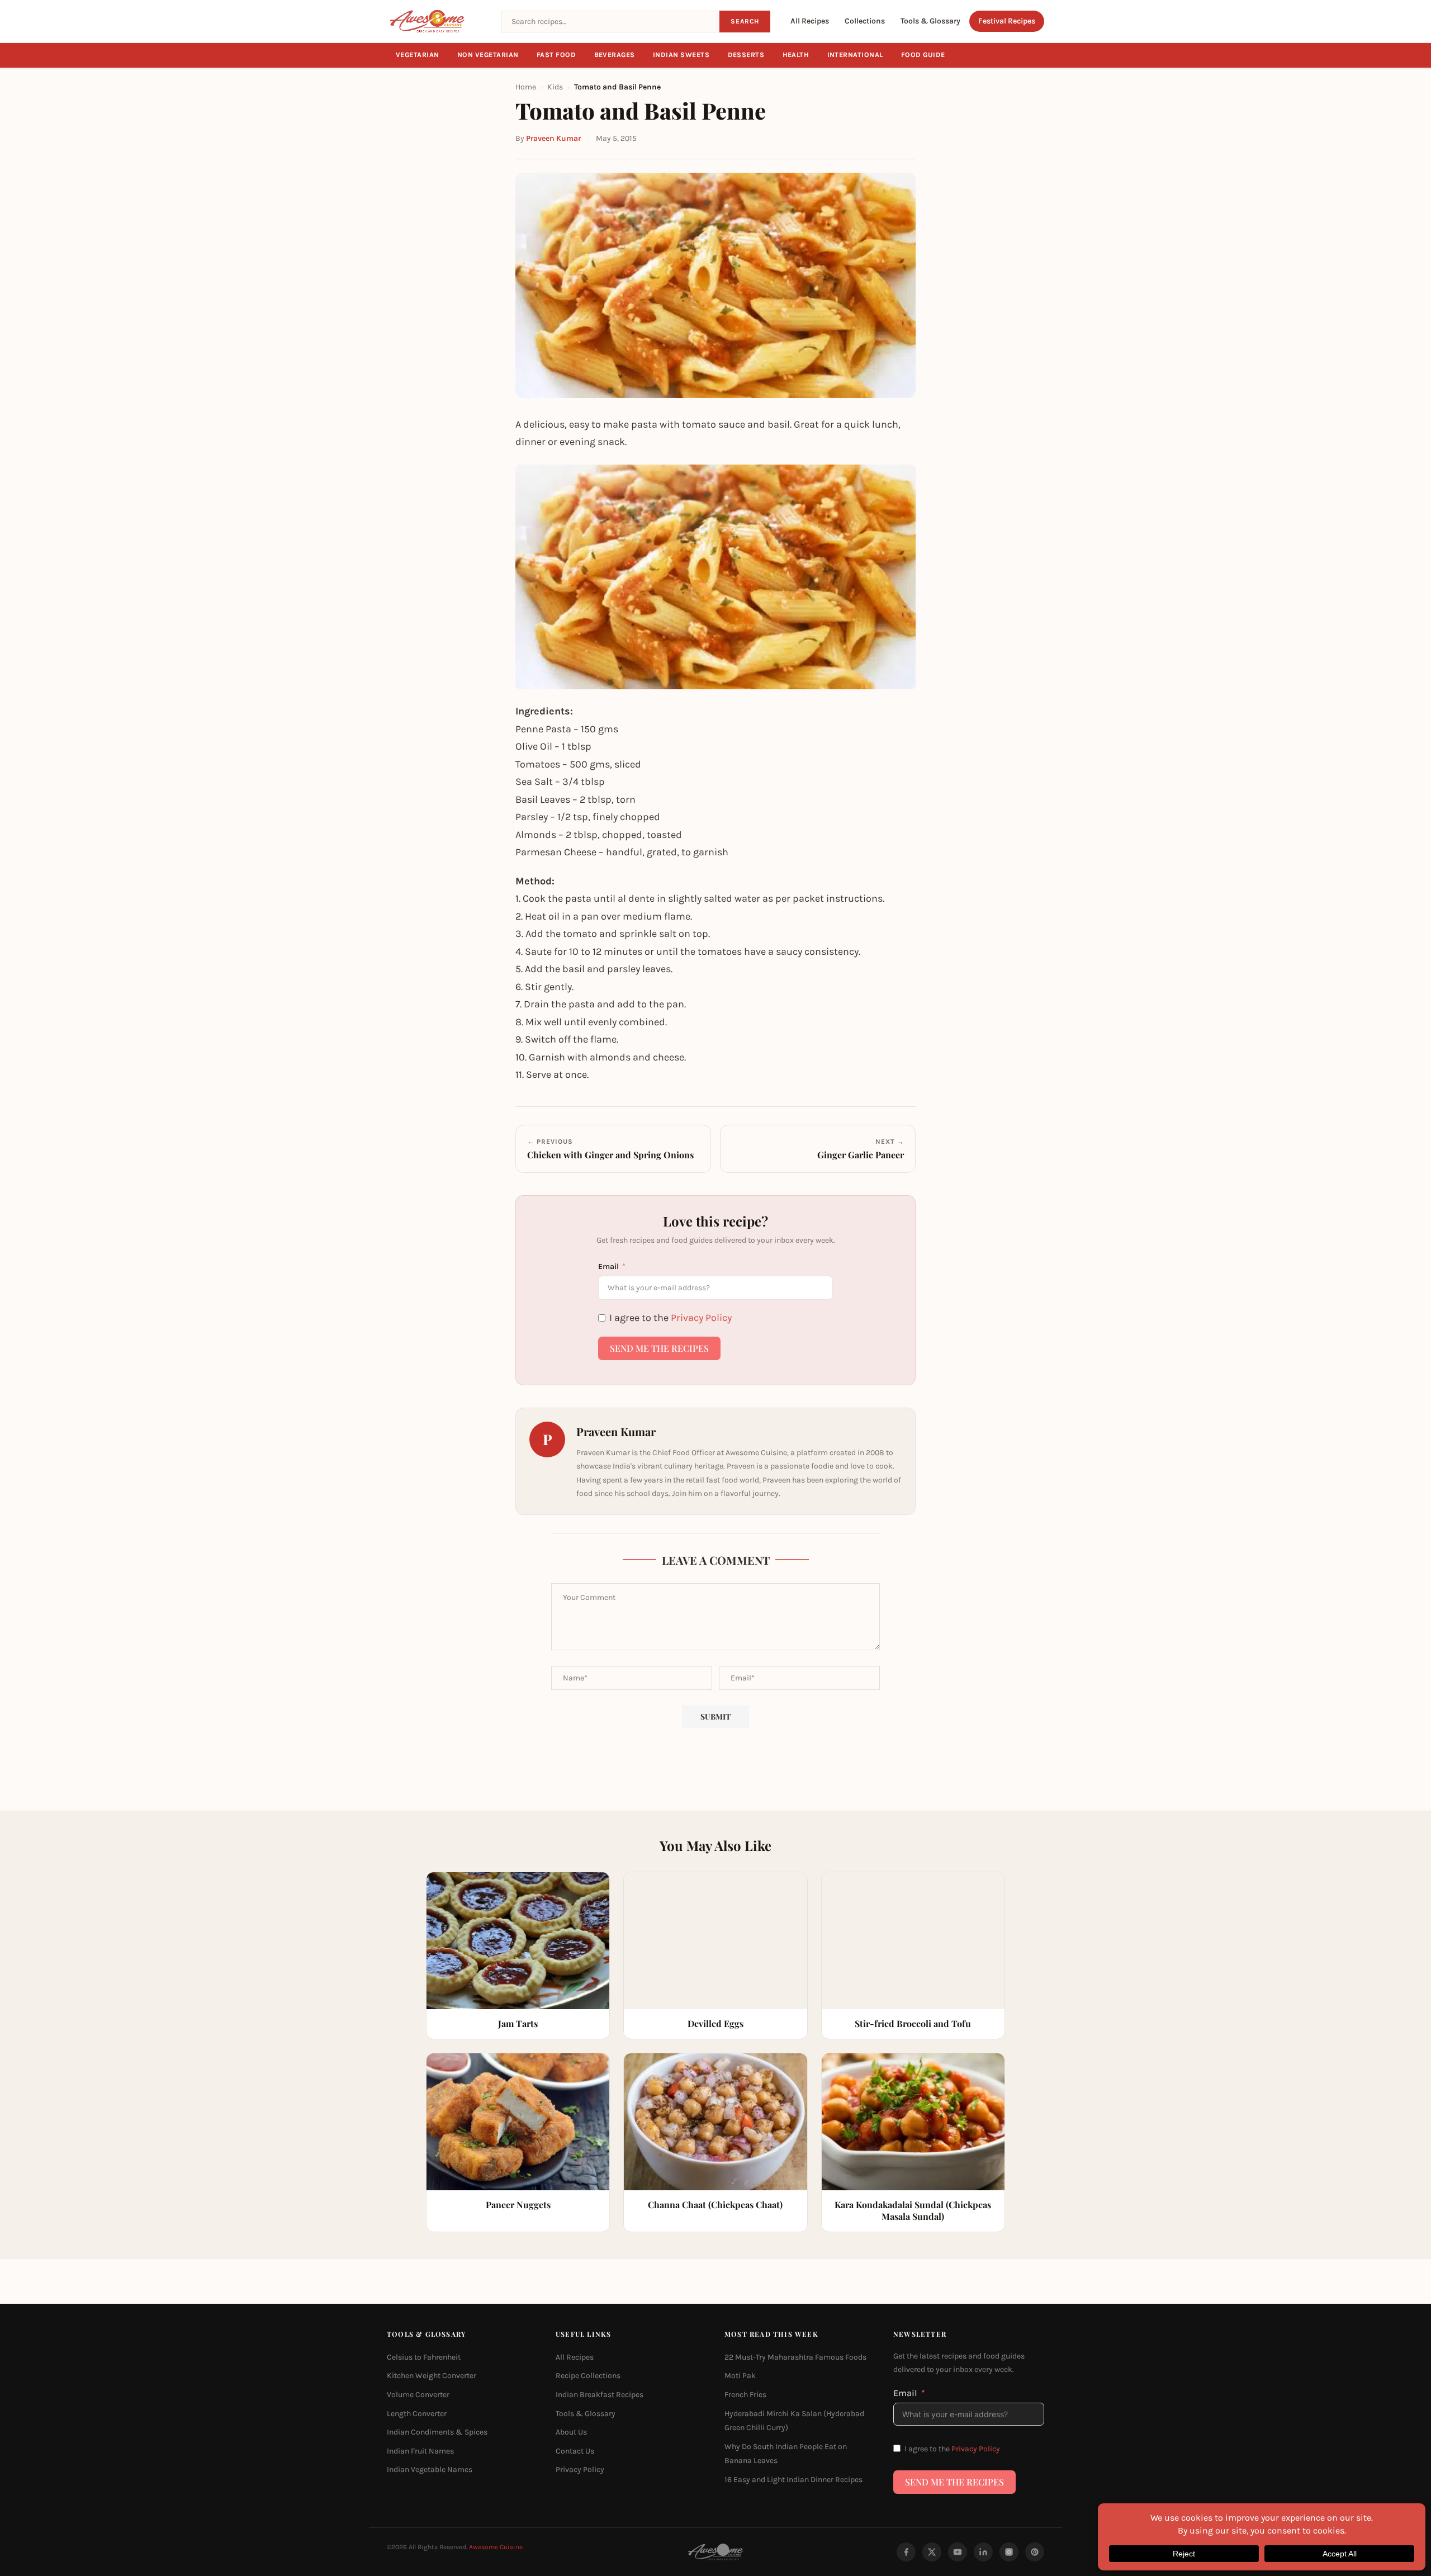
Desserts (746, 55)
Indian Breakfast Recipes (600, 2395)
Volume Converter (418, 2395)
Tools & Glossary (930, 21)
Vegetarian (418, 55)
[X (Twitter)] (932, 2552)
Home (526, 87)
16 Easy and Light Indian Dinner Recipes (793, 2480)
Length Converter (417, 2414)
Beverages (615, 55)
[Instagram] (1009, 2552)
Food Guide (923, 55)
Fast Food (556, 55)
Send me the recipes (659, 1348)
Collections (865, 21)
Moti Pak (740, 2376)
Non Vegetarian (488, 55)
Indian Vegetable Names (430, 2470)
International (856, 55)
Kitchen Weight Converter (432, 2376)
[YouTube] (958, 2552)
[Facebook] (906, 2552)
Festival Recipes (1007, 21)
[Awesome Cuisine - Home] (437, 21)
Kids (555, 87)
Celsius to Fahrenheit (424, 2357)
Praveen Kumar (553, 138)
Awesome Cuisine (496, 2547)
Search (745, 21)
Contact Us (575, 2451)
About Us (571, 2433)
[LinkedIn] (983, 2552)
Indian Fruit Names (420, 2451)
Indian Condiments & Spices (437, 2433)
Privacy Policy (701, 1318)
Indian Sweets (681, 55)
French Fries (745, 2395)
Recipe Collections (588, 2376)
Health (796, 55)
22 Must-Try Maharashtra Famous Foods (795, 2357)
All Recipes (810, 21)
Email (608, 1266)
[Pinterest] (1035, 2552)
